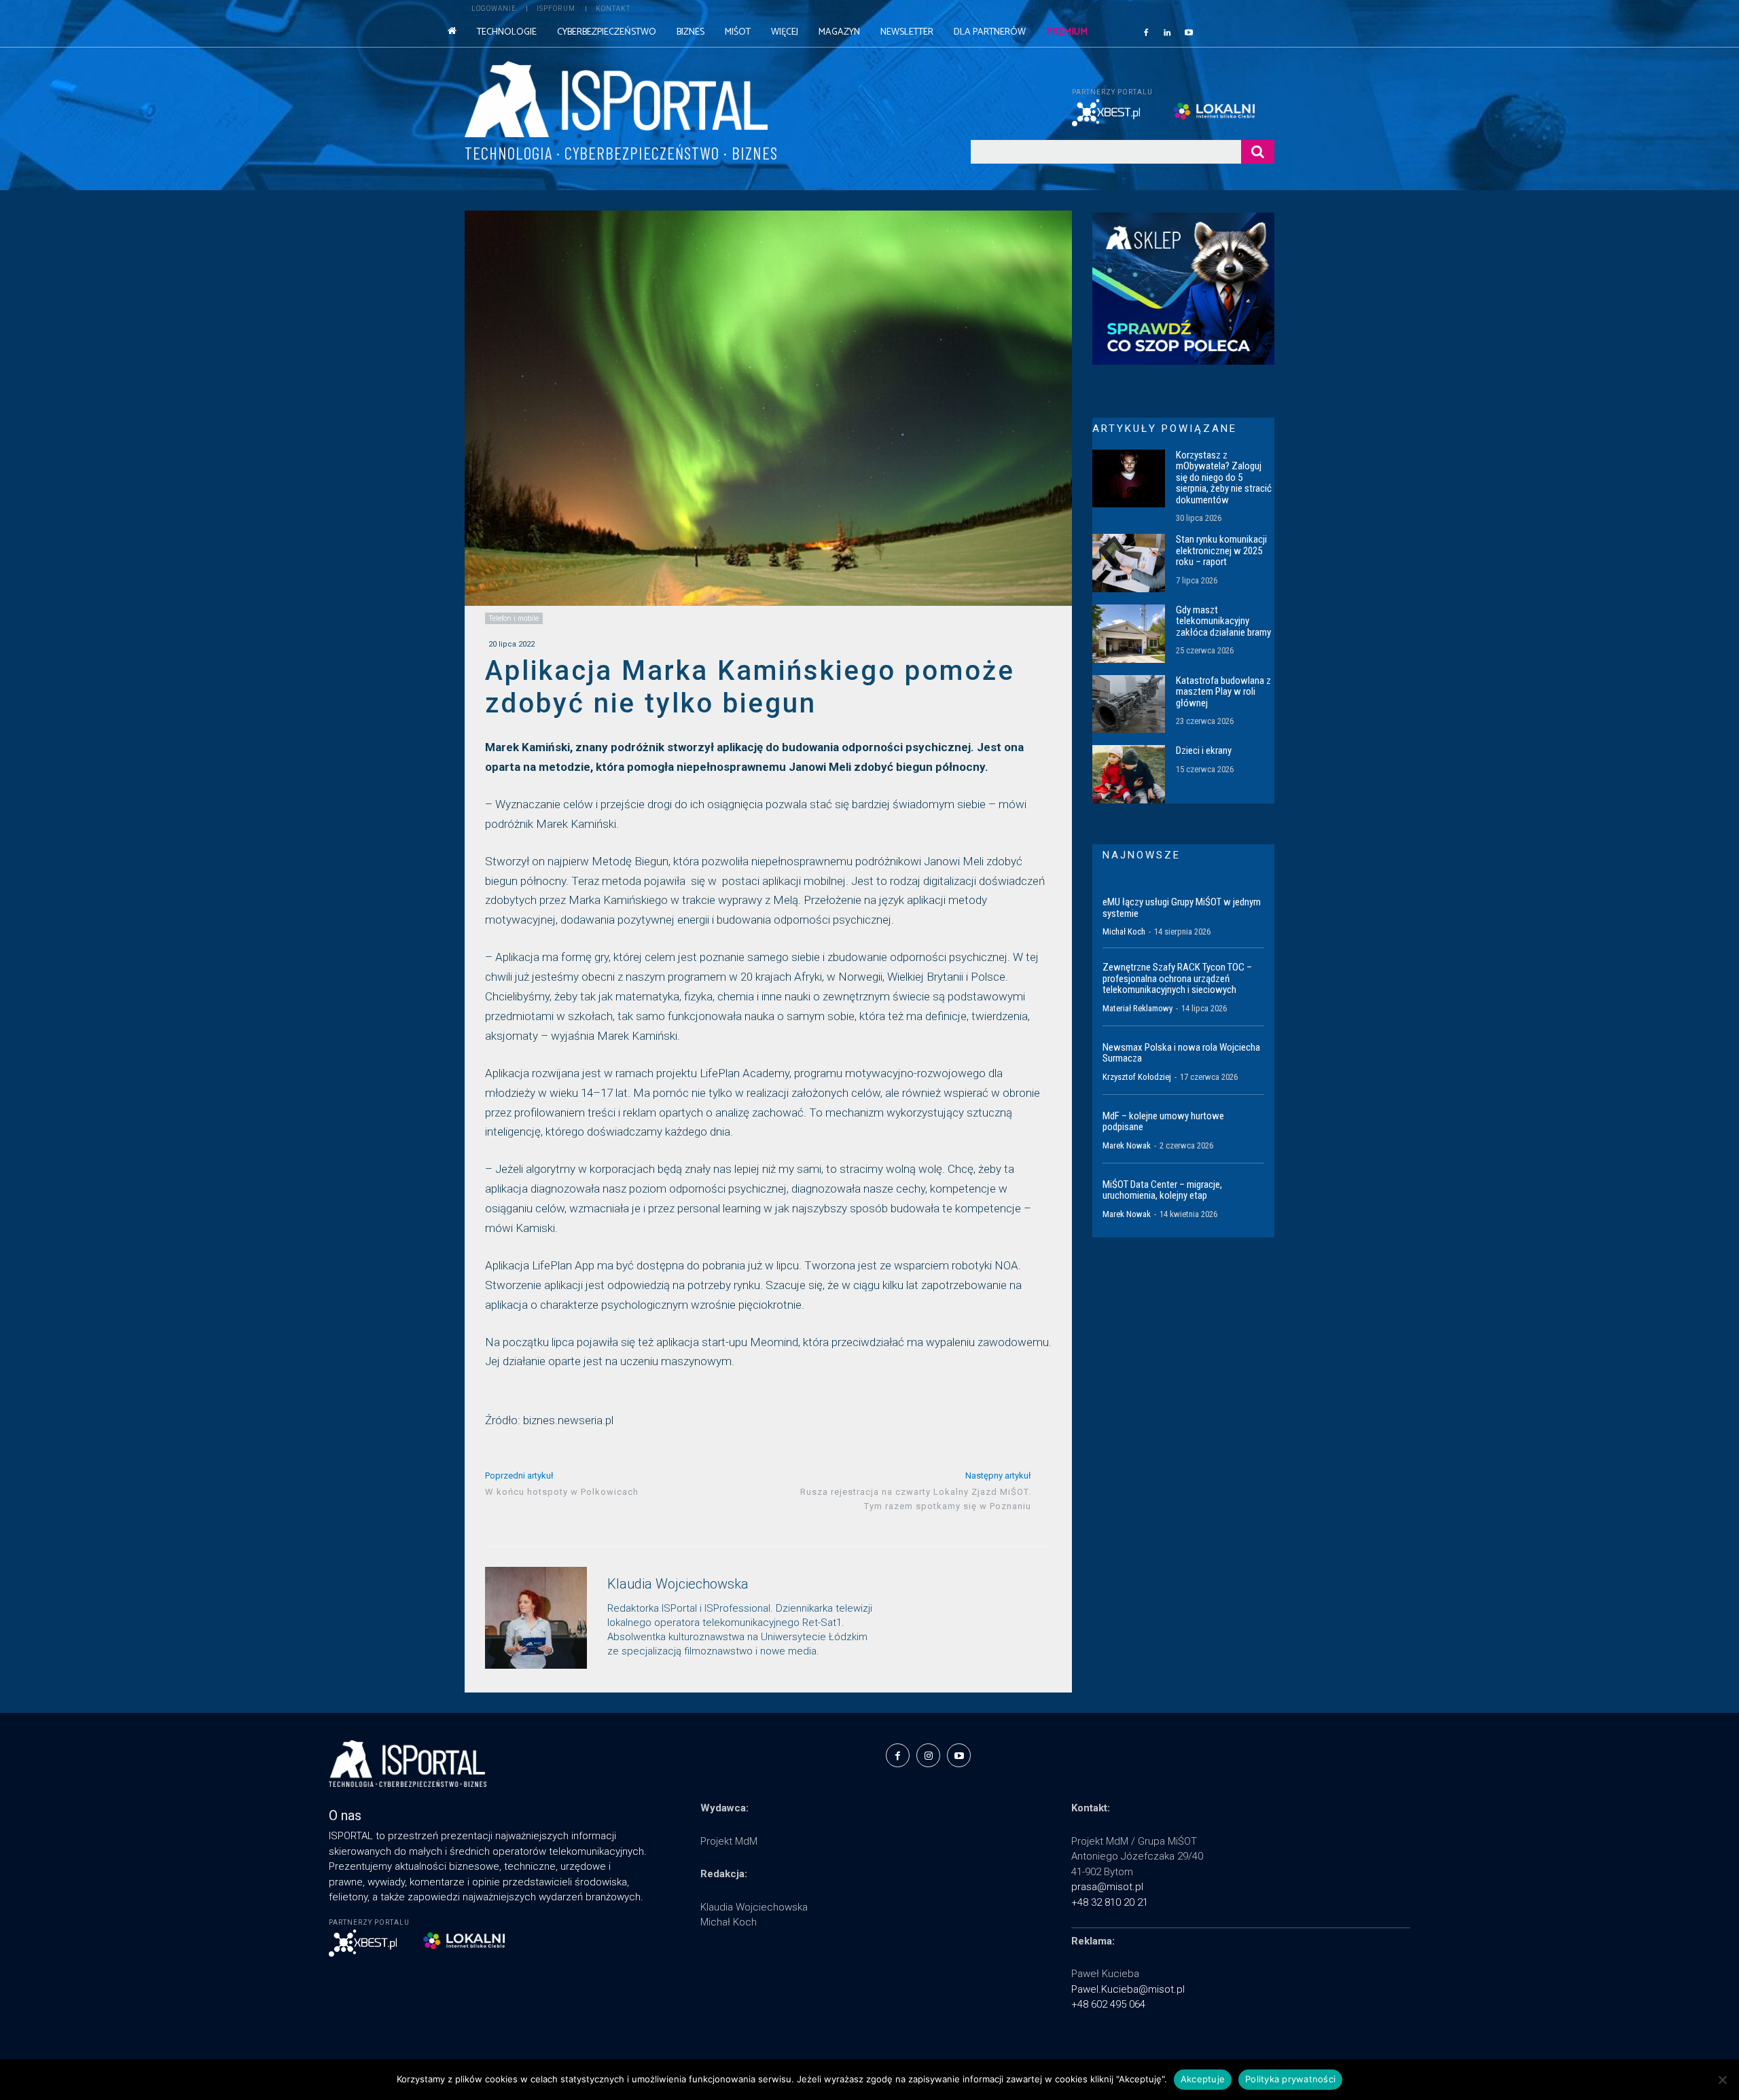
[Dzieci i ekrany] (1129, 774)
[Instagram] (928, 1755)
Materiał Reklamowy (1137, 1008)
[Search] (1258, 152)
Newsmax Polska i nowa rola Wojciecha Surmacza (1181, 1053)
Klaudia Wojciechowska (678, 1584)
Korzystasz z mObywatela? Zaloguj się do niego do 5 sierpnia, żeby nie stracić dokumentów (1224, 477)
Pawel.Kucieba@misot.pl (1128, 1989)
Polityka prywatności (1290, 2079)
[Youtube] (1189, 32)
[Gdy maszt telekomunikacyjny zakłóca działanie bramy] (1129, 634)
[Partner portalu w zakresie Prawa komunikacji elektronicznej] (1224, 111)
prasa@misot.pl (1107, 1887)
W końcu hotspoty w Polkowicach (562, 1492)
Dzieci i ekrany (1204, 750)
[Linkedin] (1168, 32)
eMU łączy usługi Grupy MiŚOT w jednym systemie (1182, 908)
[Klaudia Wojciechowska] (536, 1618)
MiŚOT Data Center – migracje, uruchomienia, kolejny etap (1162, 1190)
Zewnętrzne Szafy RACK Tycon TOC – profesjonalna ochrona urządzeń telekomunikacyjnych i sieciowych (1177, 978)
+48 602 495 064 (1108, 2004)
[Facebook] (1146, 32)
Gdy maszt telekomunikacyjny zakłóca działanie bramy (1223, 621)
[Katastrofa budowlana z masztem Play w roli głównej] (1129, 704)
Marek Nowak (1127, 1145)
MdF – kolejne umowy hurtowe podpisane (1163, 1122)
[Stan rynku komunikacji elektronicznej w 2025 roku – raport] (1129, 563)
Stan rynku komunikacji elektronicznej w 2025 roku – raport (1221, 550)
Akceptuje (1203, 2079)
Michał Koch (1124, 931)
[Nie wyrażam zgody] (1722, 2080)
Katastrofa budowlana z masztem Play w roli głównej (1223, 692)
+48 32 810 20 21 (1110, 1902)
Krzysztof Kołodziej (1137, 1077)
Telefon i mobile (514, 618)
